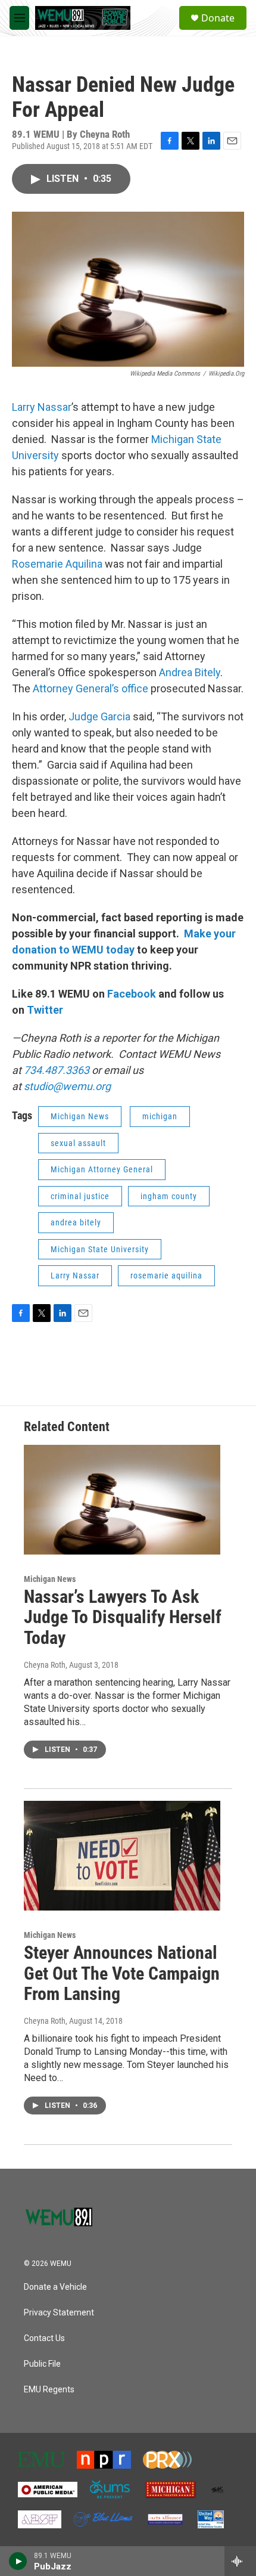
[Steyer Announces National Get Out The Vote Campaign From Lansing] (122, 1856)
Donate (218, 18)
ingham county (169, 1196)
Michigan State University (100, 1249)
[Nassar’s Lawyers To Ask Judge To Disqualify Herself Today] (122, 1500)
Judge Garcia (99, 716)
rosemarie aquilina (166, 1275)
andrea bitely (76, 1222)
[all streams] (240, 2561)
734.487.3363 (55, 1070)
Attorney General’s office (92, 688)
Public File (42, 2364)
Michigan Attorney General (102, 1169)
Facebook (132, 994)
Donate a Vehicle (55, 2287)
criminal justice (80, 1196)
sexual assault (78, 1143)
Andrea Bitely (188, 672)
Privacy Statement (59, 2313)
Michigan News (80, 1116)
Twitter (45, 1010)
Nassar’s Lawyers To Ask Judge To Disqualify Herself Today (123, 1617)
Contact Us (44, 2338)
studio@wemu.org (67, 1086)
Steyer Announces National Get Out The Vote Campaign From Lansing (122, 1973)
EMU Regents (49, 2390)
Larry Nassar (42, 407)
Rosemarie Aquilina (58, 564)
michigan (160, 1116)
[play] (18, 2561)
